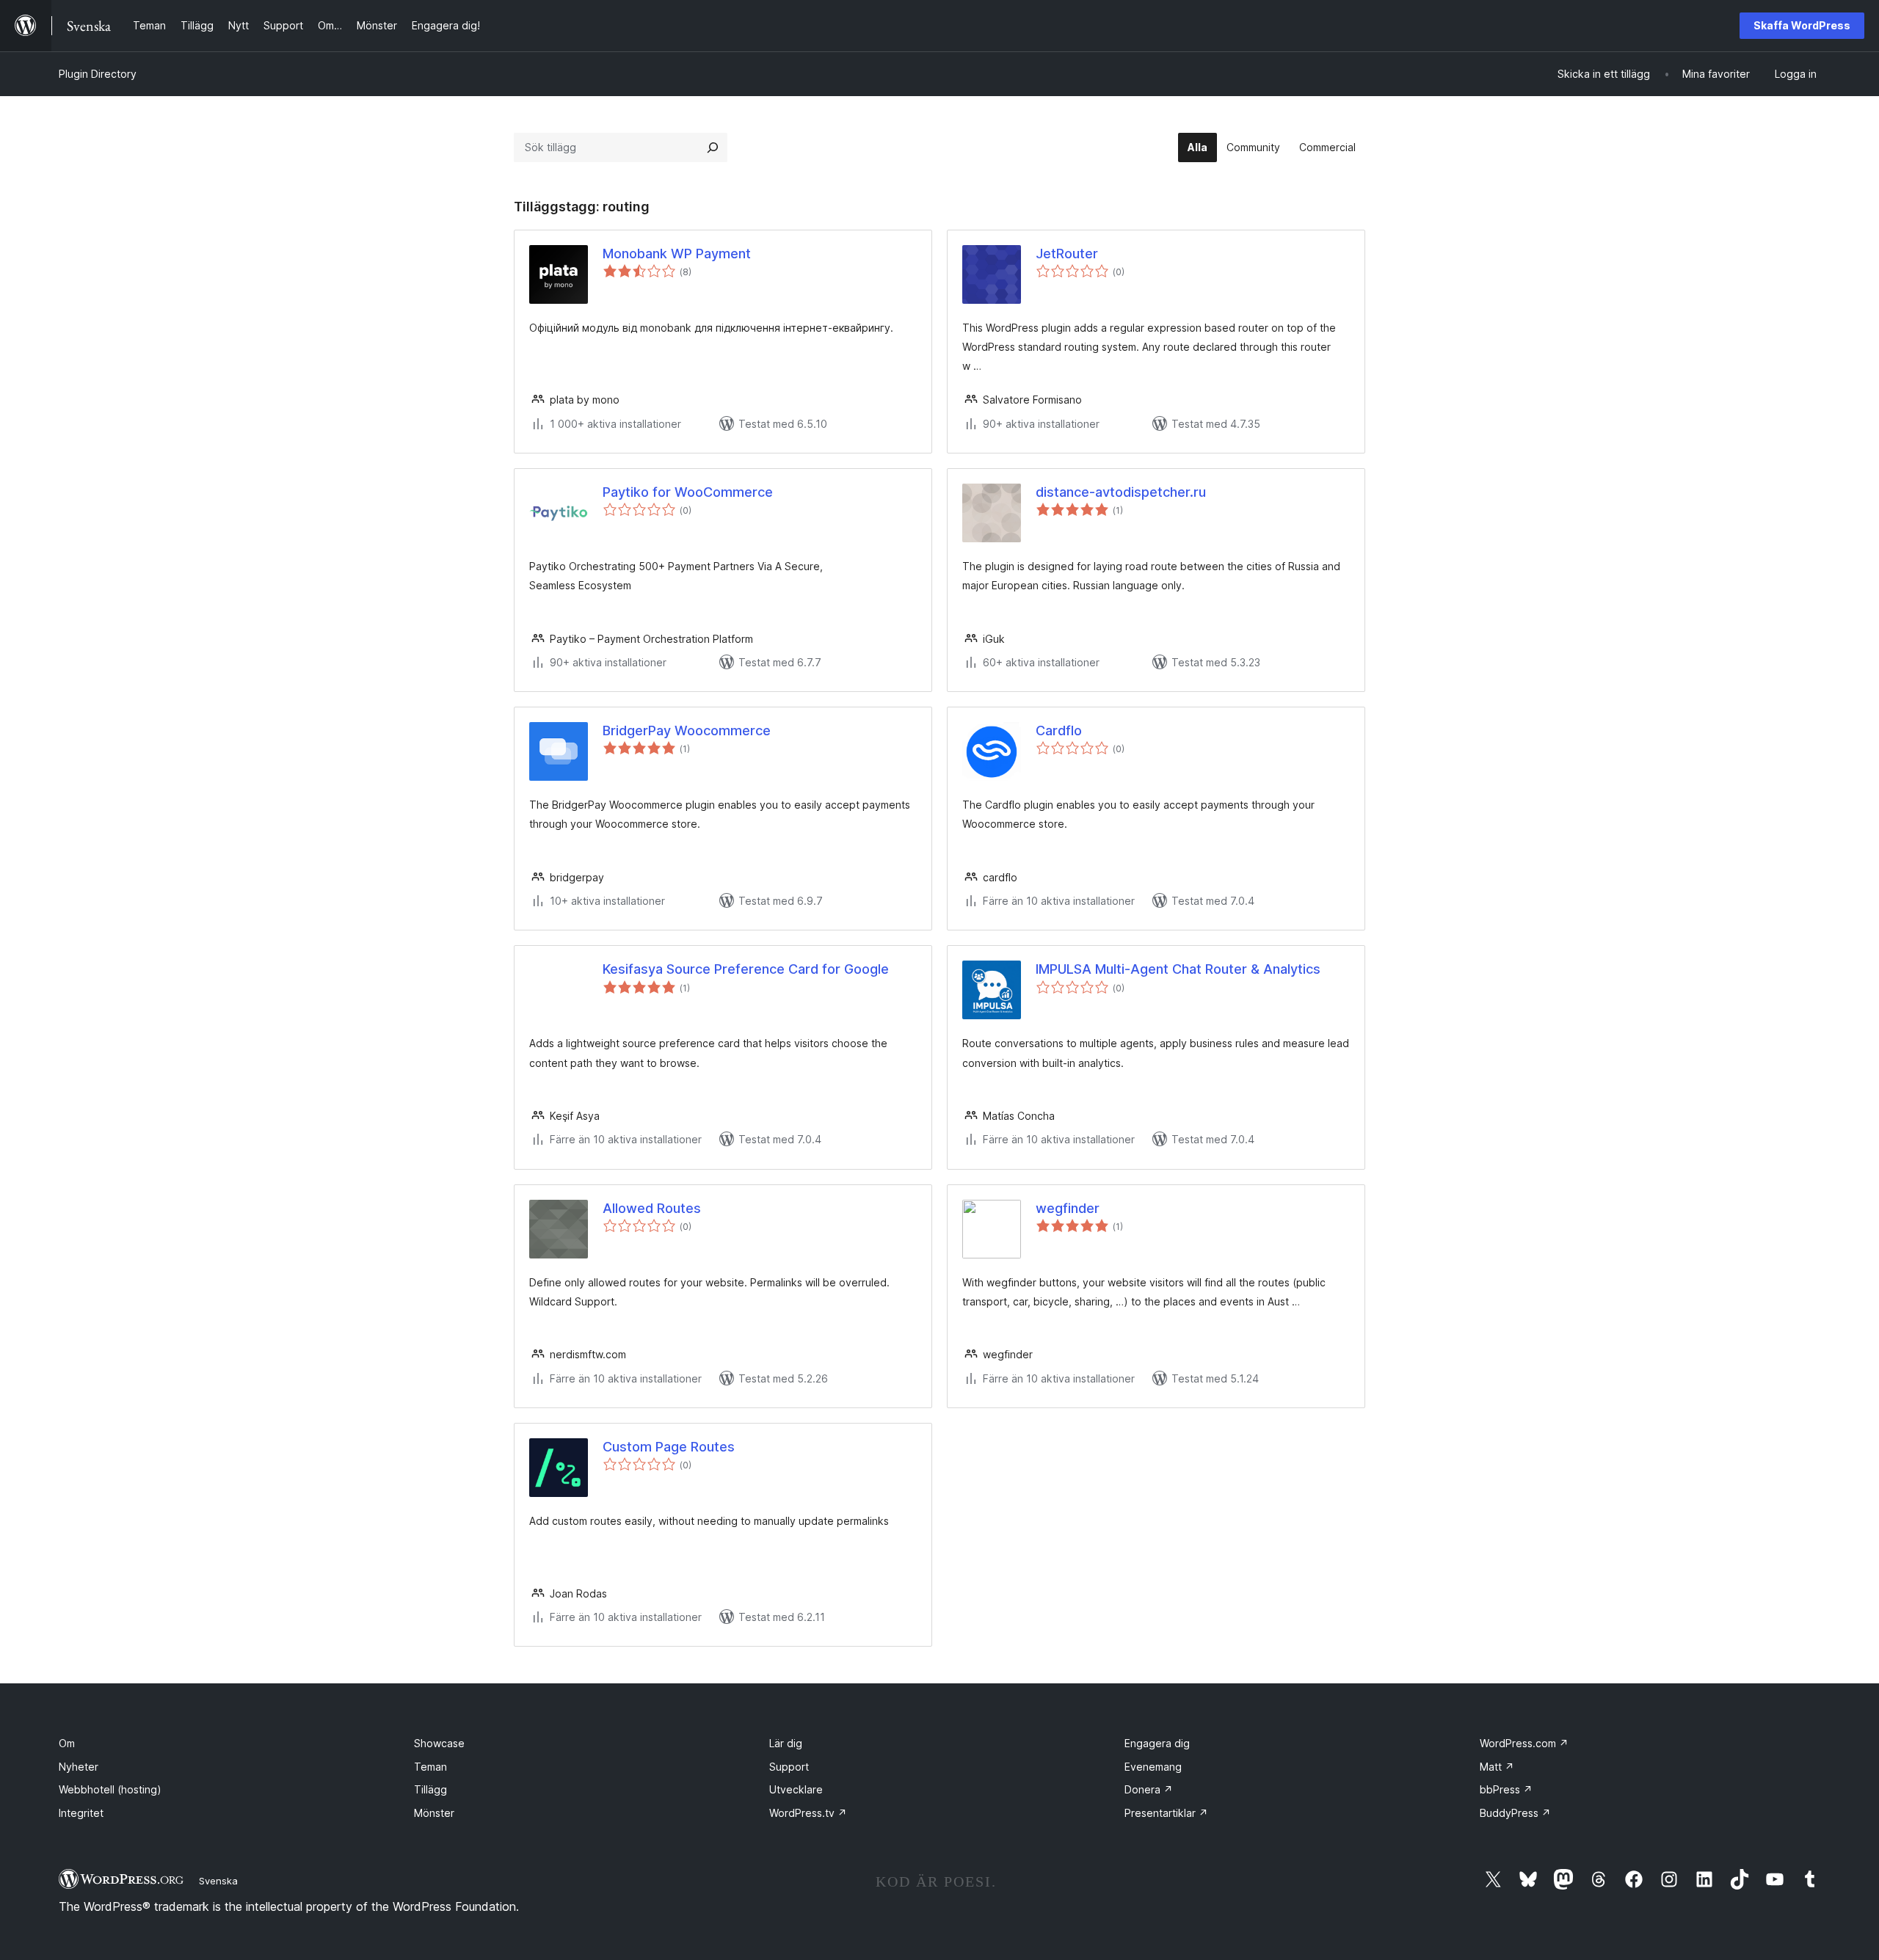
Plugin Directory (98, 74)
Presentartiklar (1166, 1813)
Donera (1149, 1789)
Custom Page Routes (669, 1447)
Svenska (218, 1881)
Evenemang (1153, 1767)
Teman (430, 1767)
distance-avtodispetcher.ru (1121, 492)
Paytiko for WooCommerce (688, 492)
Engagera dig (1157, 1743)
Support (789, 1767)
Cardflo (1059, 731)
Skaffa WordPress (1802, 25)
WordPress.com (1524, 1743)
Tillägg (430, 1789)
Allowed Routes (652, 1208)
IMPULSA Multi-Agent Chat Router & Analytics (1178, 969)
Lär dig (786, 1743)
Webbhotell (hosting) (110, 1789)
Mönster (434, 1813)
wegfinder (1068, 1208)
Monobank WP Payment (677, 254)
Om (67, 1743)
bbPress (1506, 1789)
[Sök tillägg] (713, 147)
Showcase (439, 1743)
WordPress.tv (808, 1813)
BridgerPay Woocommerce (687, 731)
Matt (1497, 1767)
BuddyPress (1515, 1813)
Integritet (81, 1813)
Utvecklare (796, 1789)
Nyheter (79, 1767)
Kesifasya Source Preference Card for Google (746, 969)
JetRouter (1067, 254)
